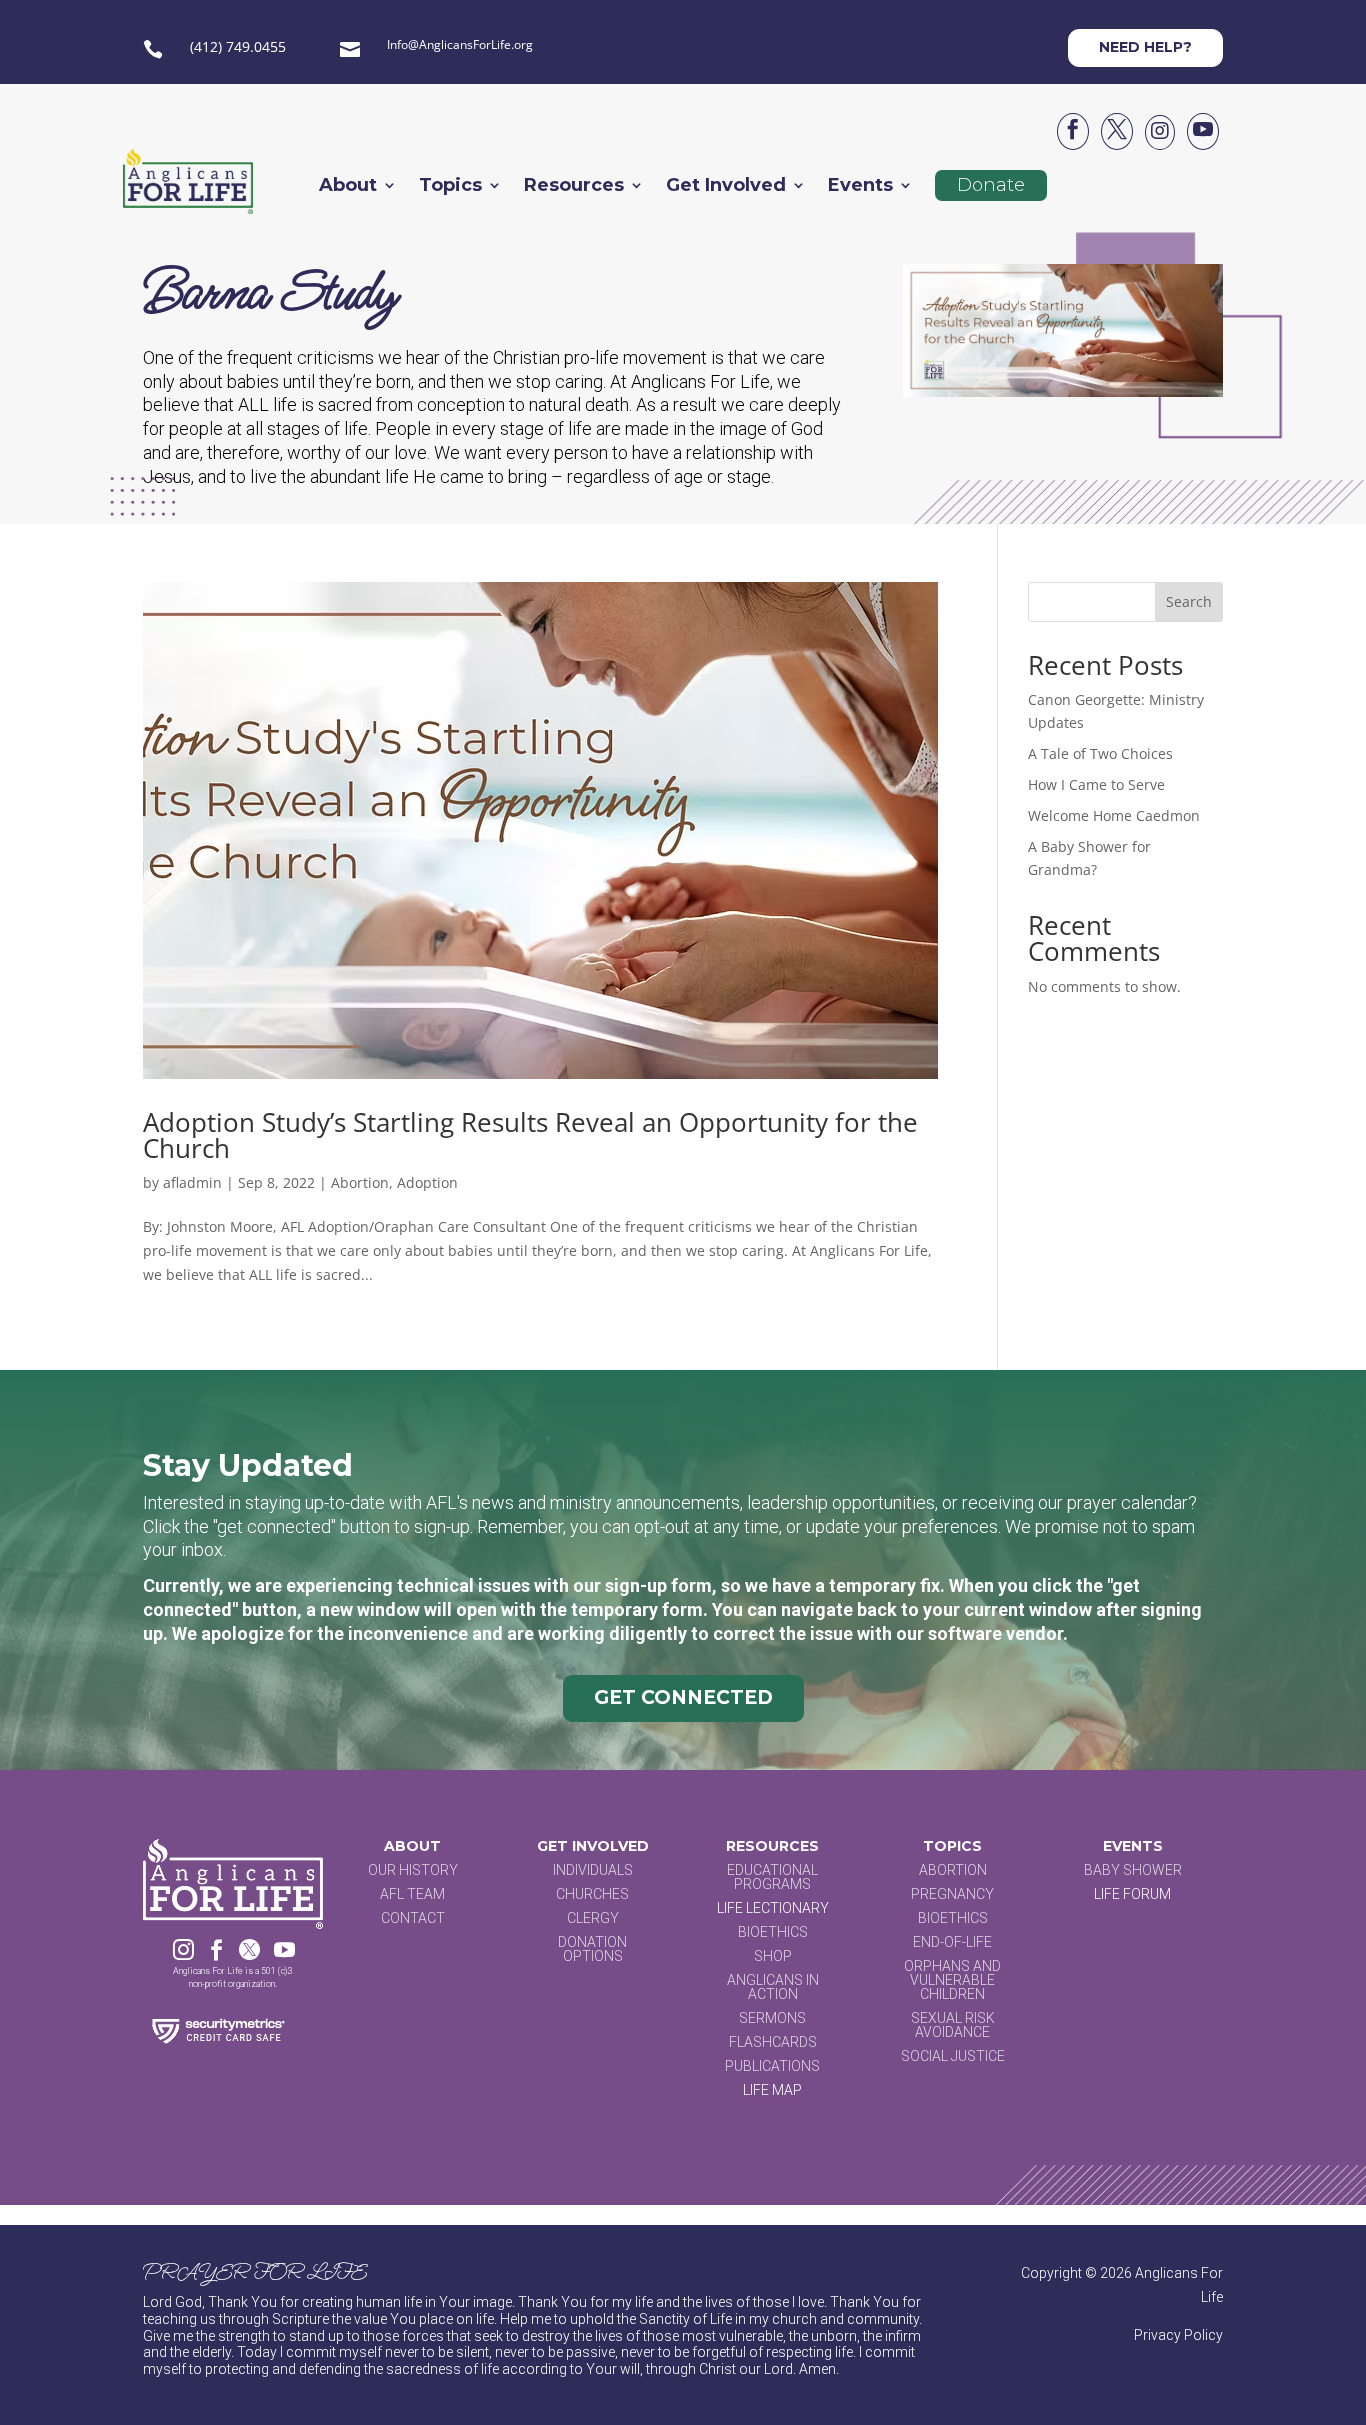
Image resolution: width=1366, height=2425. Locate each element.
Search (1189, 601)
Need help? (1145, 47)
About (348, 187)
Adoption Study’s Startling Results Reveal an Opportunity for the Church (530, 1135)
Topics (450, 187)
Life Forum (1132, 1894)
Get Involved (726, 187)
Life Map (772, 2090)
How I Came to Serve (1096, 784)
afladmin (192, 1182)
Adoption (427, 1182)
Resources (574, 187)
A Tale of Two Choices (1100, 753)
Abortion (360, 1182)
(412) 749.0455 (238, 46)
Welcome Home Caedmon (1114, 815)
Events (860, 187)
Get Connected (683, 1697)
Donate (991, 185)
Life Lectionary (773, 1908)
